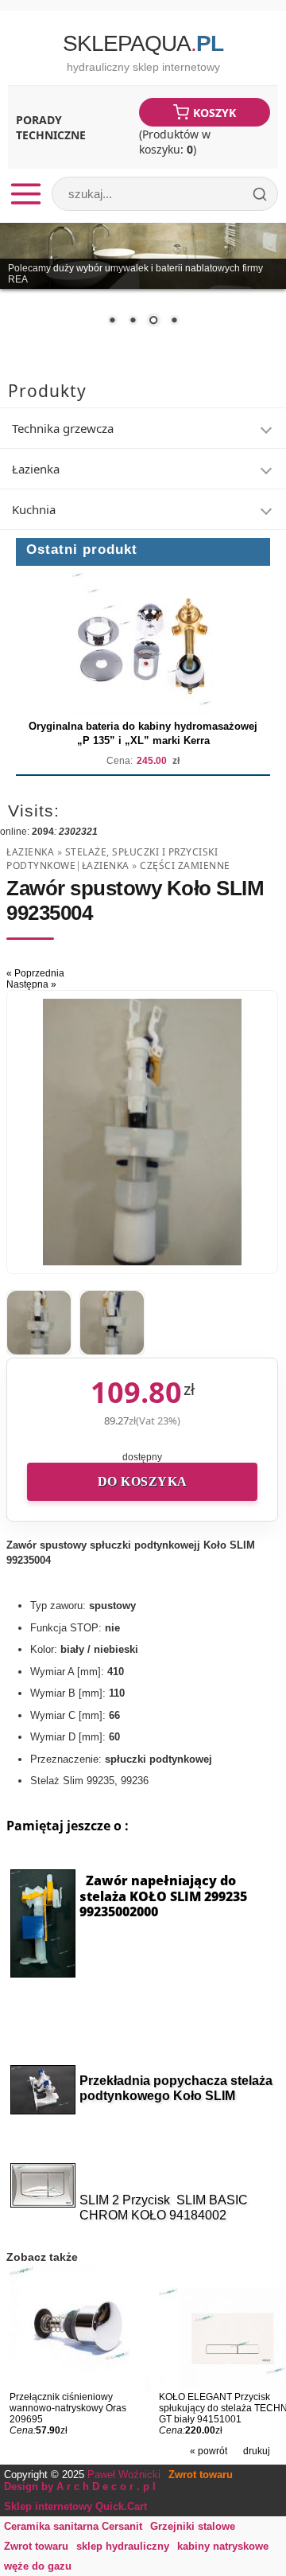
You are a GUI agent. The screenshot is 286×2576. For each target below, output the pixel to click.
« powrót (209, 2451)
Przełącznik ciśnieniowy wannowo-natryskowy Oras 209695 (68, 2408)
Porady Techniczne (51, 127)
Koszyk (214, 113)
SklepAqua (143, 43)
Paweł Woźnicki (124, 2475)
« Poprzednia (35, 973)
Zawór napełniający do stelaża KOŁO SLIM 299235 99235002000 (163, 1896)
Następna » (31, 984)
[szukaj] (260, 194)
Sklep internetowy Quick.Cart (75, 2506)
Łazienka (30, 852)
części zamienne (185, 865)
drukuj (257, 2451)
